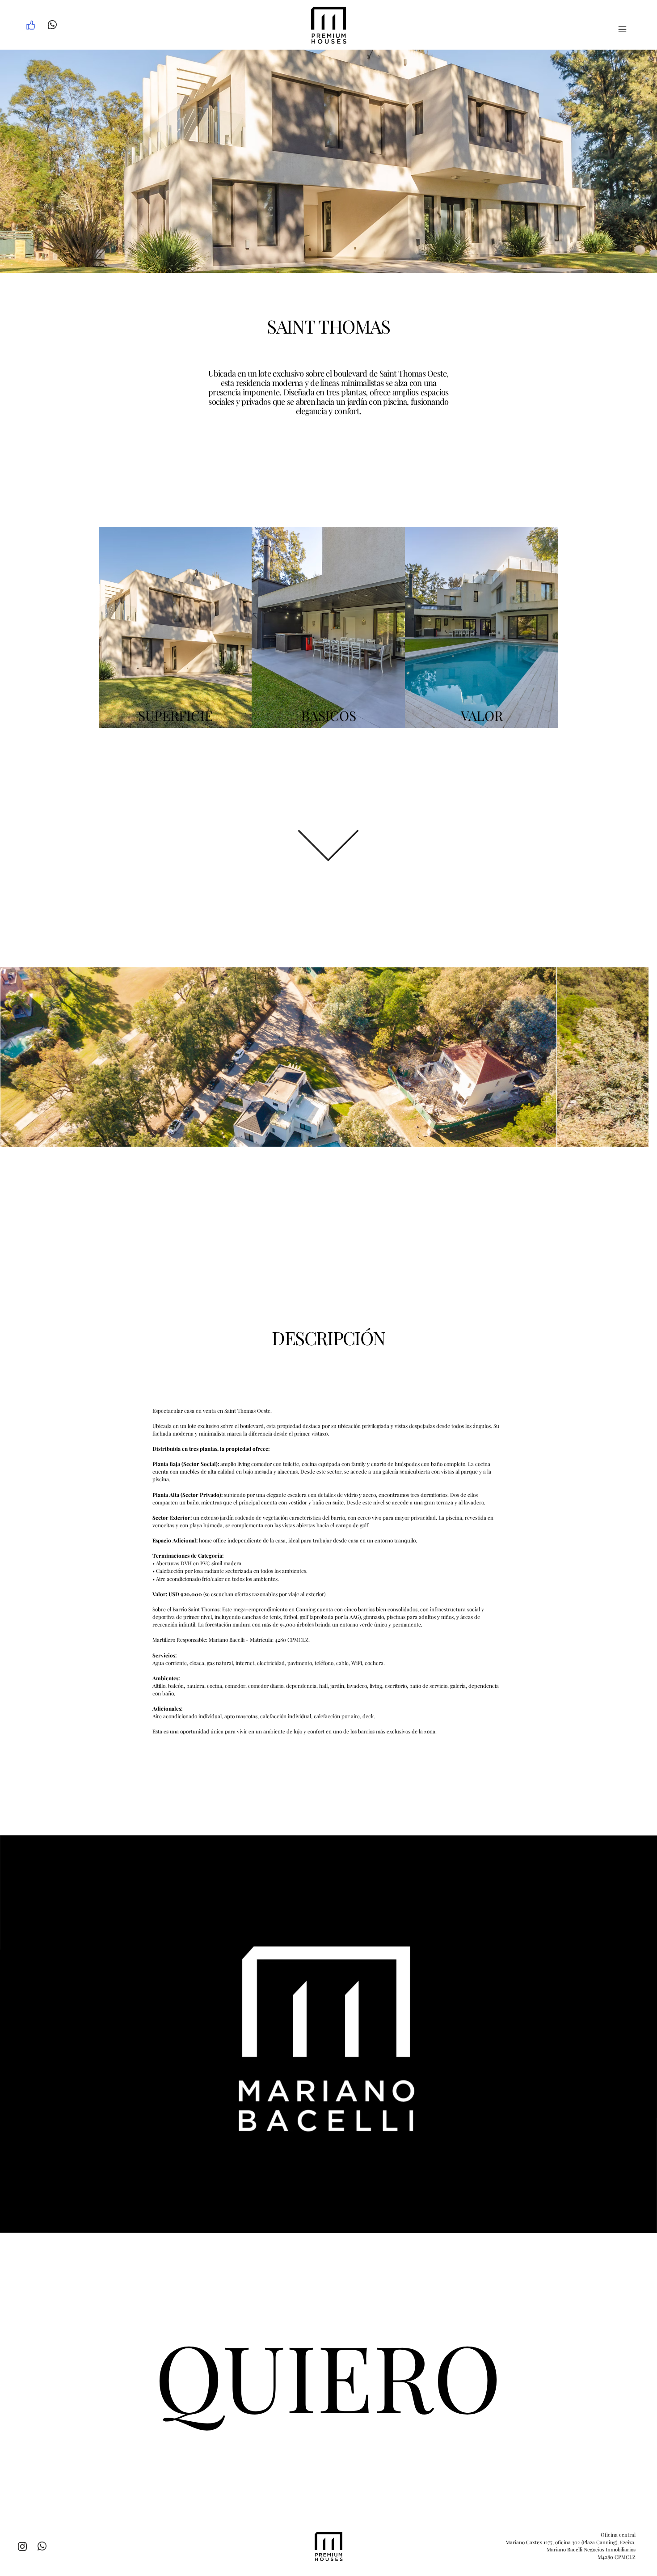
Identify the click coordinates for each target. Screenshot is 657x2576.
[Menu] (622, 29)
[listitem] (175, 627)
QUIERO (328, 2375)
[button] (641, 2222)
